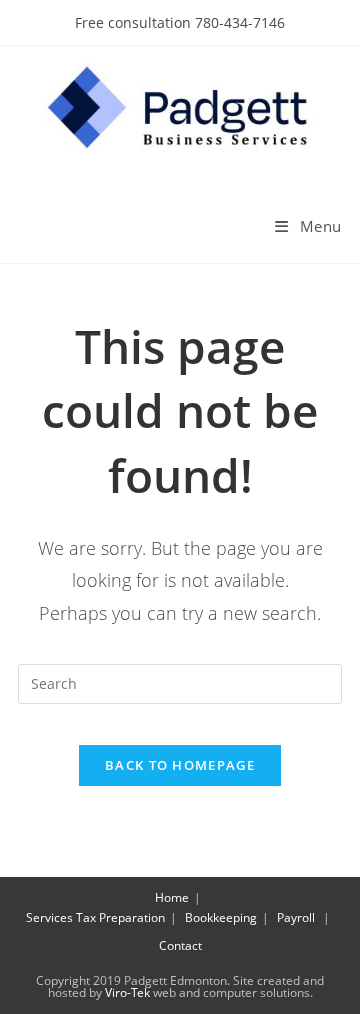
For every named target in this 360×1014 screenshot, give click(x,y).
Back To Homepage (180, 765)
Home (172, 897)
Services (49, 917)
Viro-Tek (127, 992)
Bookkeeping (221, 917)
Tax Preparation (120, 917)
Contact (180, 945)
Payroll (296, 917)
